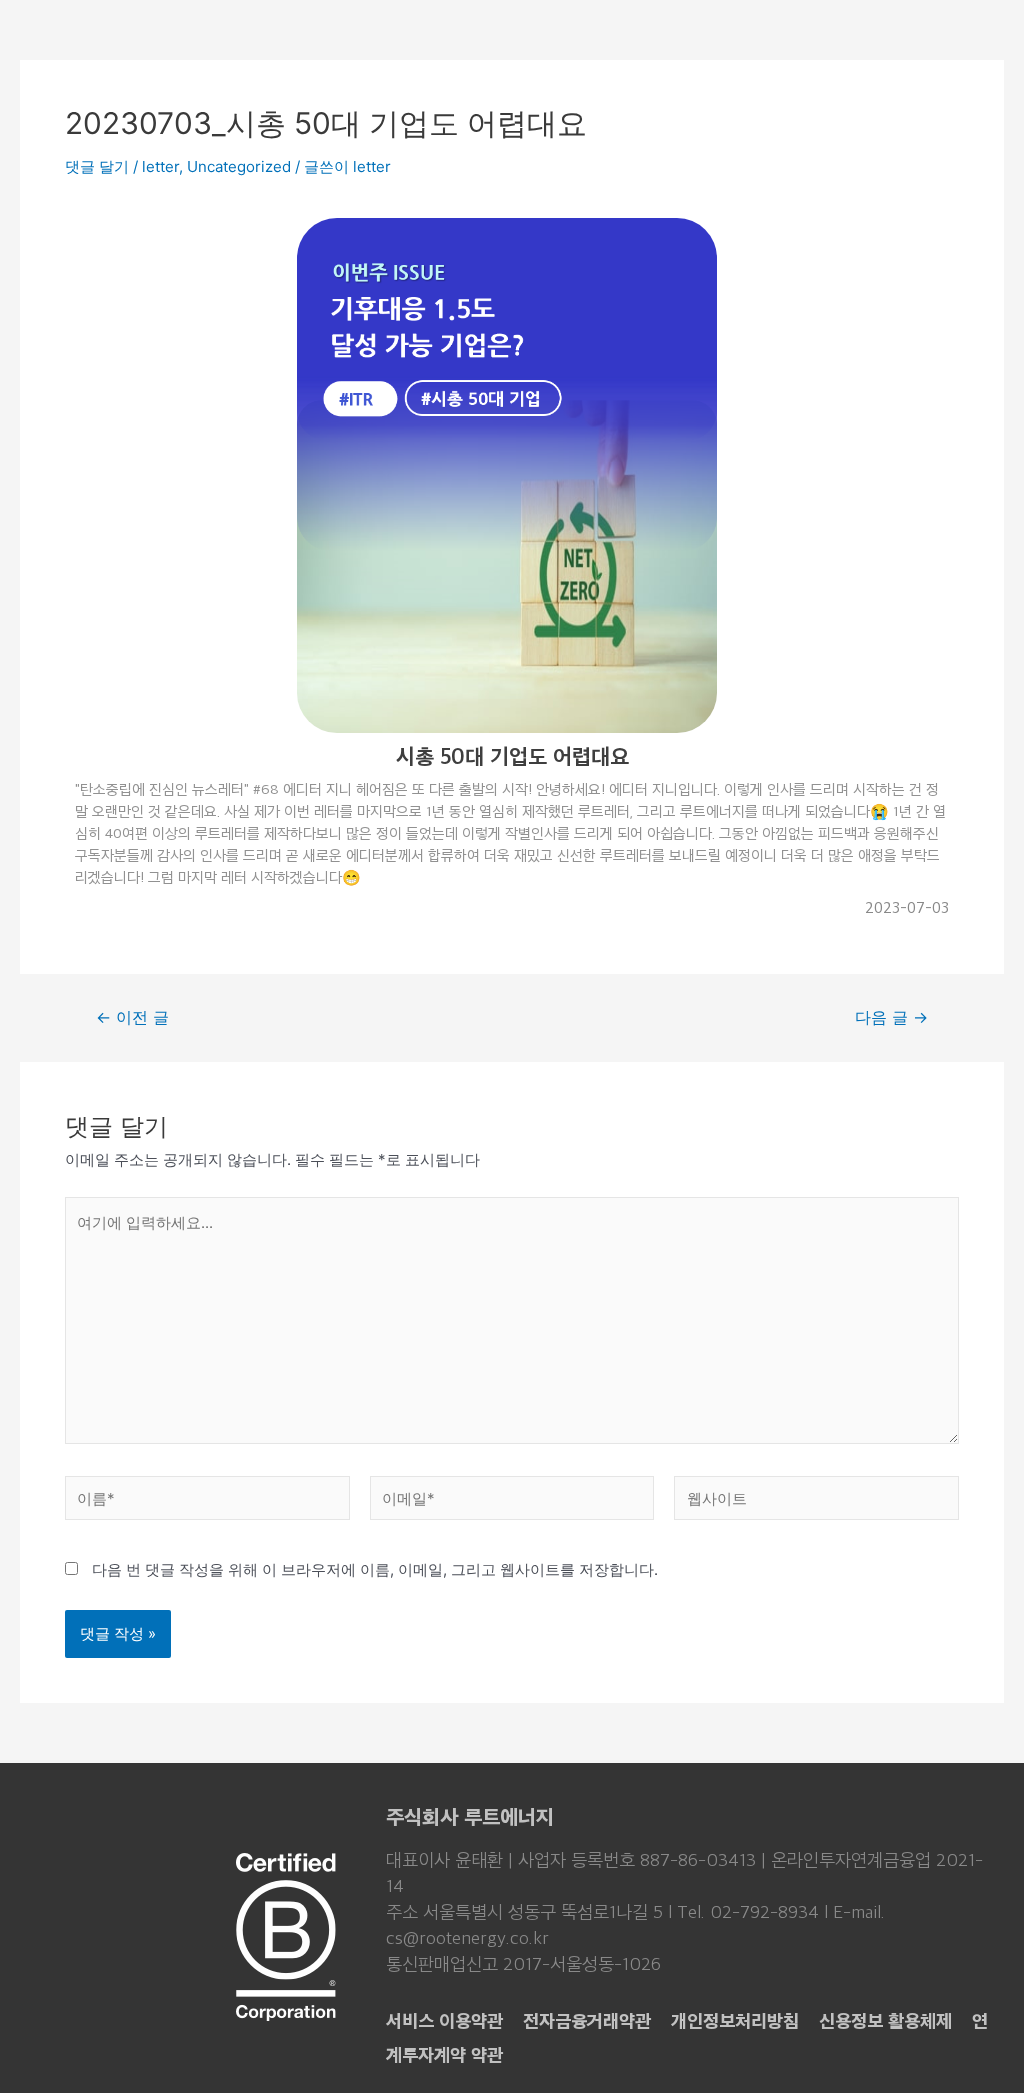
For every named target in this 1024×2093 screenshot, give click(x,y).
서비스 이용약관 (444, 2020)
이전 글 (132, 1018)
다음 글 (891, 1018)
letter (160, 166)
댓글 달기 (97, 166)
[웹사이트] (816, 1501)
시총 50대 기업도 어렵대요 (512, 755)
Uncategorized (239, 166)
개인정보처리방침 (735, 2020)
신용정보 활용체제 (885, 2020)
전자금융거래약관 (587, 2020)
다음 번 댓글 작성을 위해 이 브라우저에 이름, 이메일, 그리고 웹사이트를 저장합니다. (375, 1569)
